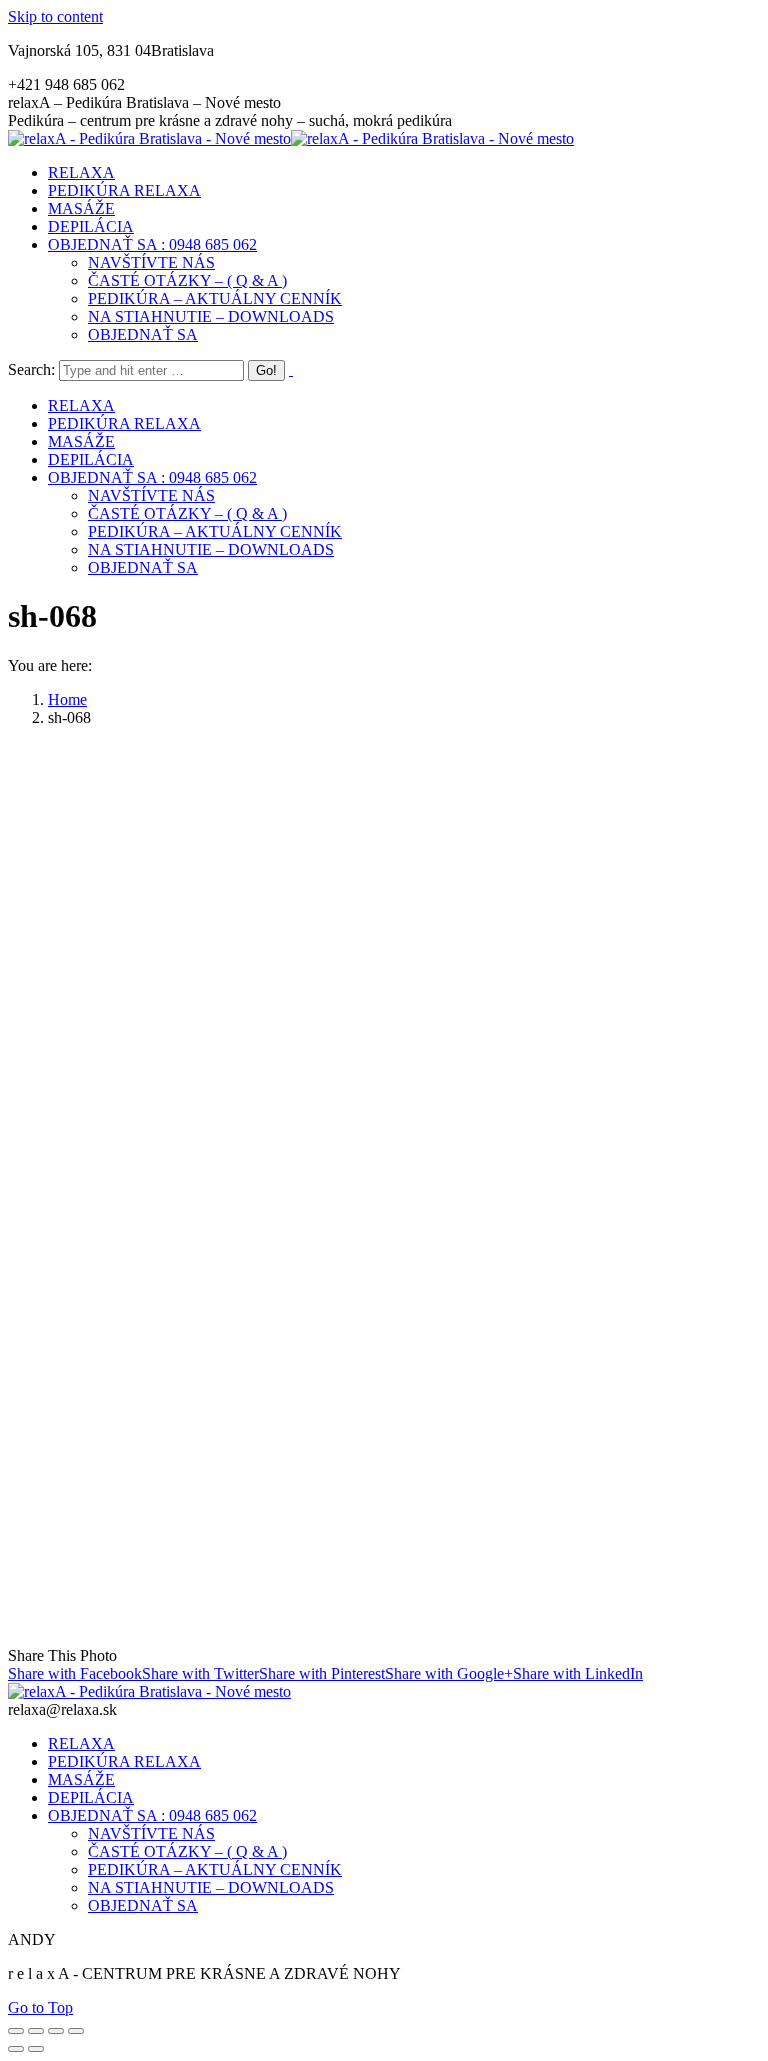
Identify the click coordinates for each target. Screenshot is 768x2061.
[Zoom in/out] (76, 2031)
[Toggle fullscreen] (56, 2031)
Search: (31, 369)
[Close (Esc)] (16, 2031)
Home (67, 699)
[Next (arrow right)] (36, 2049)
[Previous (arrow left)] (16, 2049)
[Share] (36, 2031)
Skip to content (55, 16)
